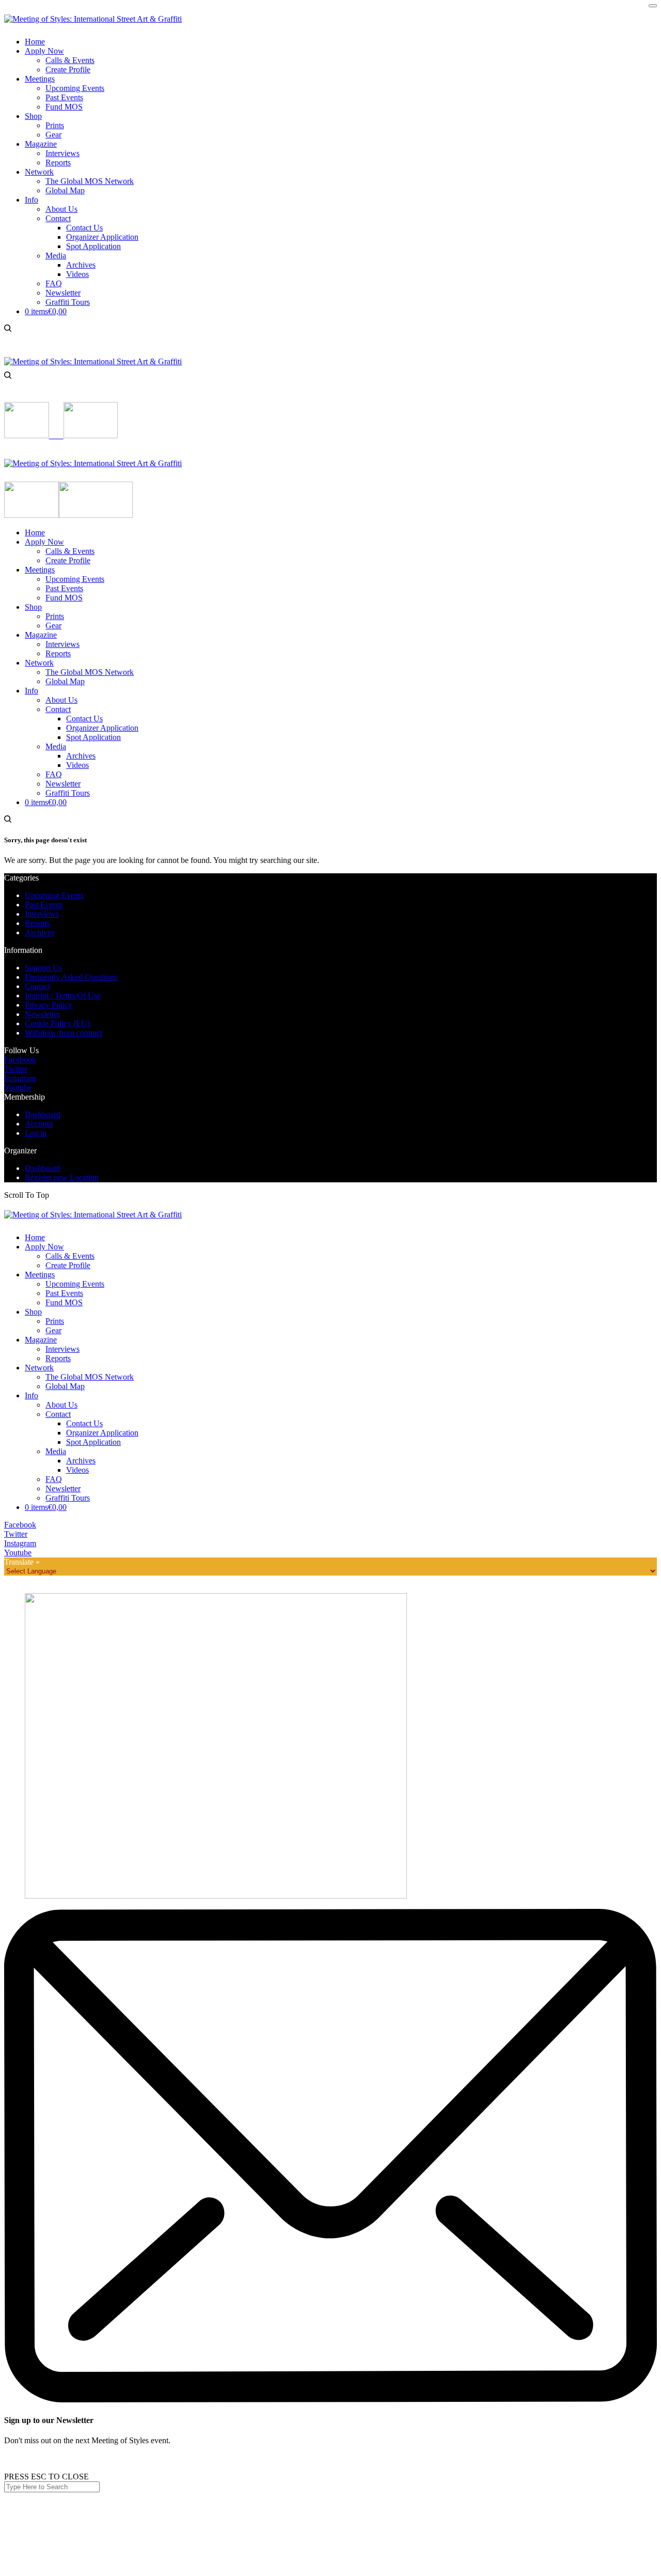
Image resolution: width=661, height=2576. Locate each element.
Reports (37, 923)
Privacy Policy (49, 1005)
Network (39, 1368)
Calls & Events (70, 1256)
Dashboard (43, 1114)
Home (35, 1237)
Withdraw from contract (64, 1033)
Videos (77, 1470)
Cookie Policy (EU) (57, 1023)
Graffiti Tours (68, 1498)
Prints (55, 1321)
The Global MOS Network (90, 1377)
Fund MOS (64, 1302)
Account (39, 1124)
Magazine (41, 1340)
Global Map (65, 1386)
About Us (61, 1405)
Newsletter (42, 1014)
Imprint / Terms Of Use (63, 996)
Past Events (44, 905)
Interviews (42, 914)
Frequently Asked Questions (71, 977)
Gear (53, 1330)
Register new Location (62, 1177)
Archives (40, 932)
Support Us (43, 968)
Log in (36, 1133)
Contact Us (84, 1423)
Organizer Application (102, 1433)
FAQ (54, 1479)
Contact (37, 986)
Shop (33, 1312)
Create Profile (68, 1265)
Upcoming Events (54, 895)
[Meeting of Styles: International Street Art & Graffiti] (93, 19)
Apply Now (44, 1247)
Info (32, 1395)
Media (56, 1451)
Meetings (40, 1275)
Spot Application (93, 1442)
